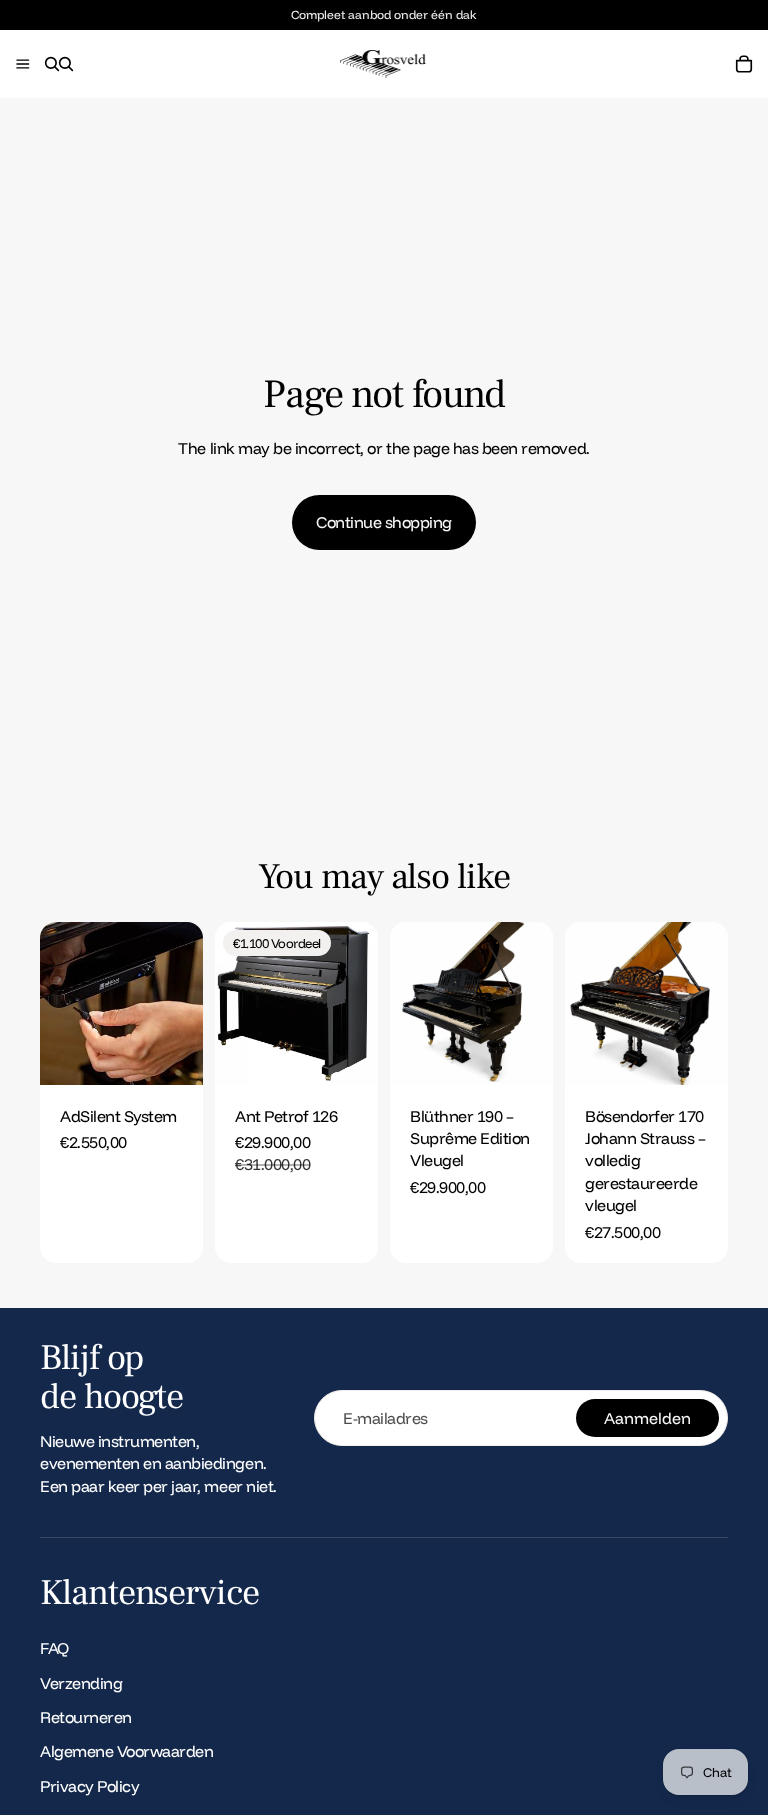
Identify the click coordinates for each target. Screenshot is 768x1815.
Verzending (81, 1682)
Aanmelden (647, 1418)
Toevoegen (189, 1054)
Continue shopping (384, 522)
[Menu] (23, 65)
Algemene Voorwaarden (126, 1751)
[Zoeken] (52, 64)
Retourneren (86, 1717)
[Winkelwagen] (744, 64)
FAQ (54, 1648)
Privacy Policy (89, 1786)
